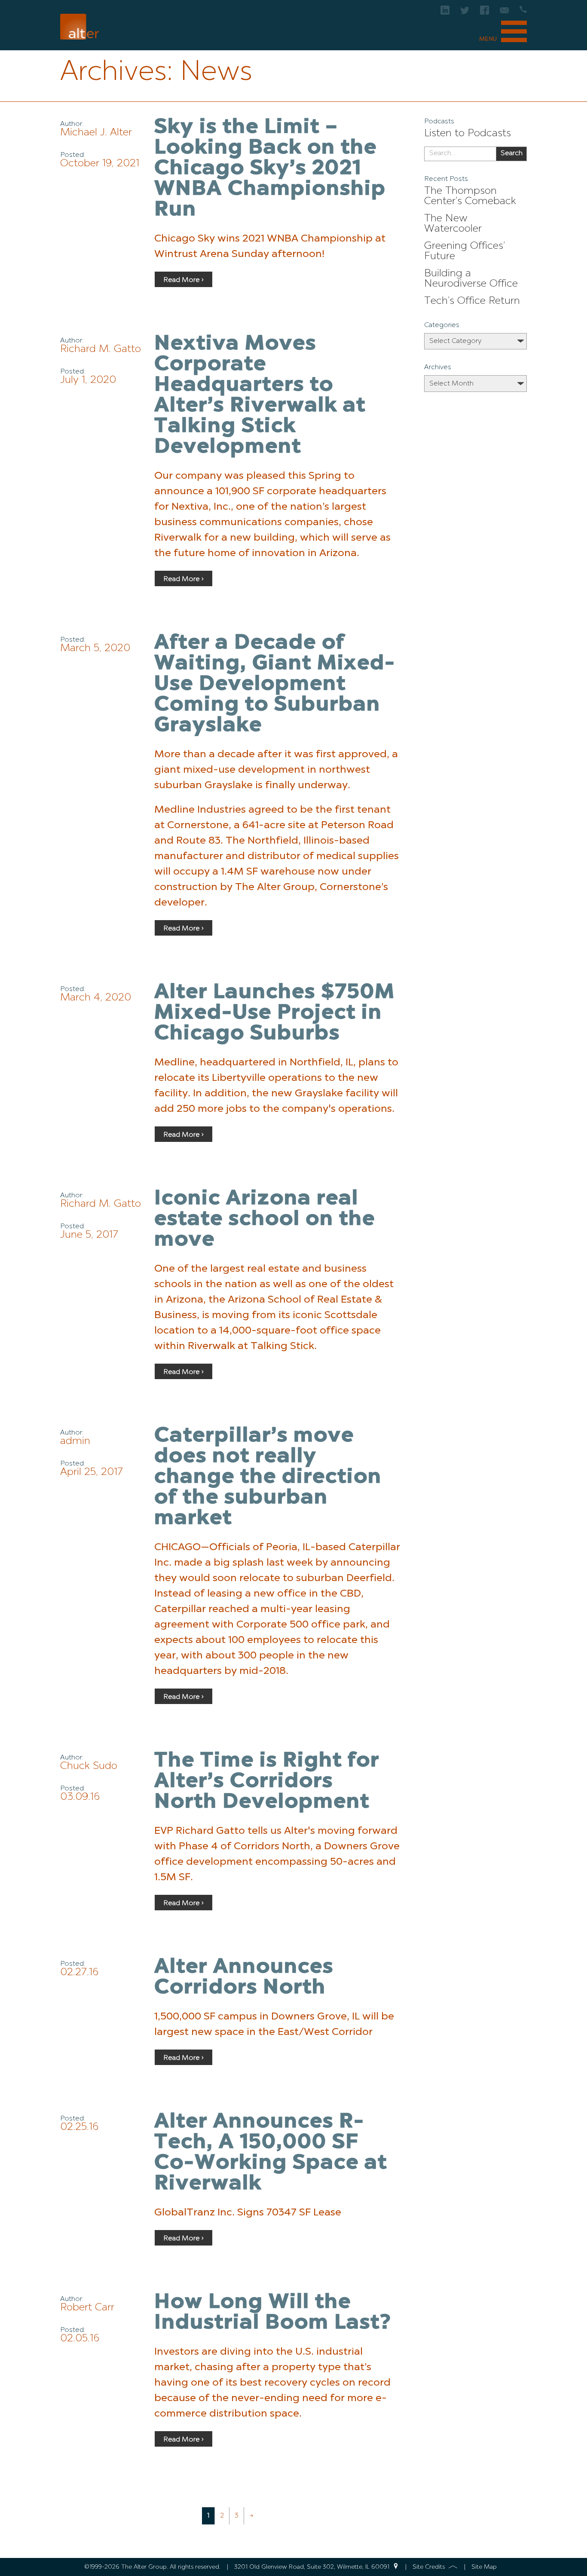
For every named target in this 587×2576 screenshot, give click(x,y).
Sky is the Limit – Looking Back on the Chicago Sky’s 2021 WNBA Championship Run (270, 169)
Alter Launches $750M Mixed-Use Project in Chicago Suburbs (275, 1013)
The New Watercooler (453, 224)
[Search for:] (460, 154)
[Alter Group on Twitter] (465, 13)
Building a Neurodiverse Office (471, 279)
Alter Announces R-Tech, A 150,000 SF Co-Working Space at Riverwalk (271, 2153)
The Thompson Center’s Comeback (470, 196)
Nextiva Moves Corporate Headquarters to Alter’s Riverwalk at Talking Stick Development (260, 396)
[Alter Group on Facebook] (485, 13)
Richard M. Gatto (101, 349)
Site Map (484, 2567)
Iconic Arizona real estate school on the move (265, 1220)
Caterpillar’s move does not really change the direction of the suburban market (268, 1478)
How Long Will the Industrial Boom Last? (273, 2313)
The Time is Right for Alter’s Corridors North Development (267, 1782)
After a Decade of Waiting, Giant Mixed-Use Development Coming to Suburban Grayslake (275, 685)
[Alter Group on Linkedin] (445, 13)
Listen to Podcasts (468, 134)
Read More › (183, 280)
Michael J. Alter (96, 133)
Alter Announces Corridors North (244, 1978)
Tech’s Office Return (472, 301)
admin (75, 1441)
